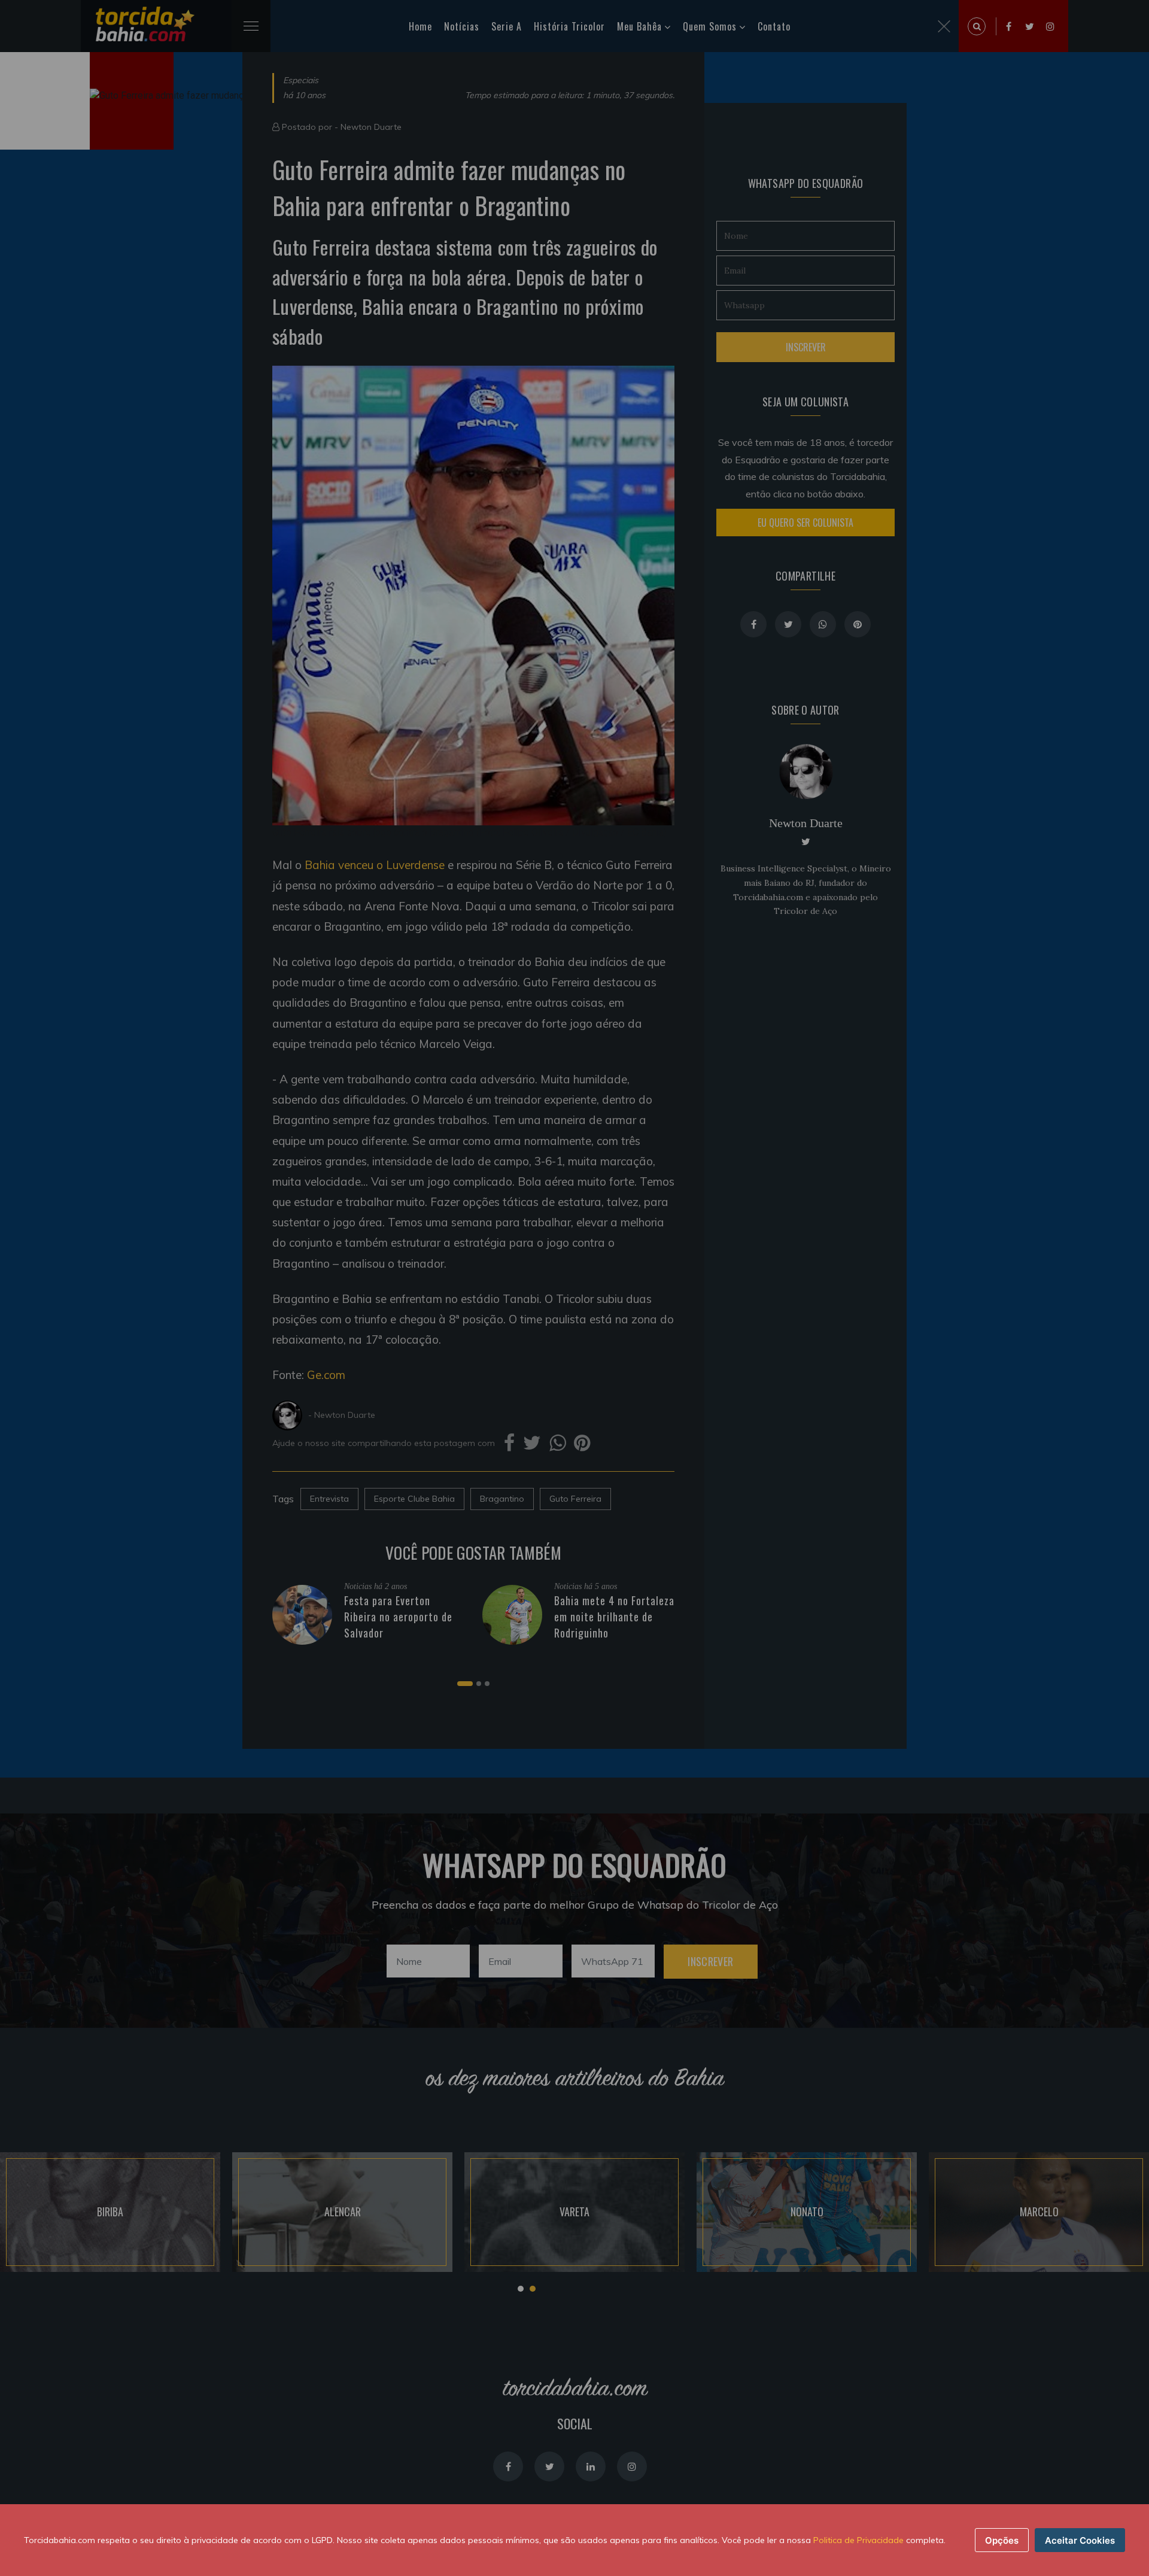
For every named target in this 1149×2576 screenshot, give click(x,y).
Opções (1002, 2540)
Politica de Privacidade (858, 2540)
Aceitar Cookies (1080, 2540)
